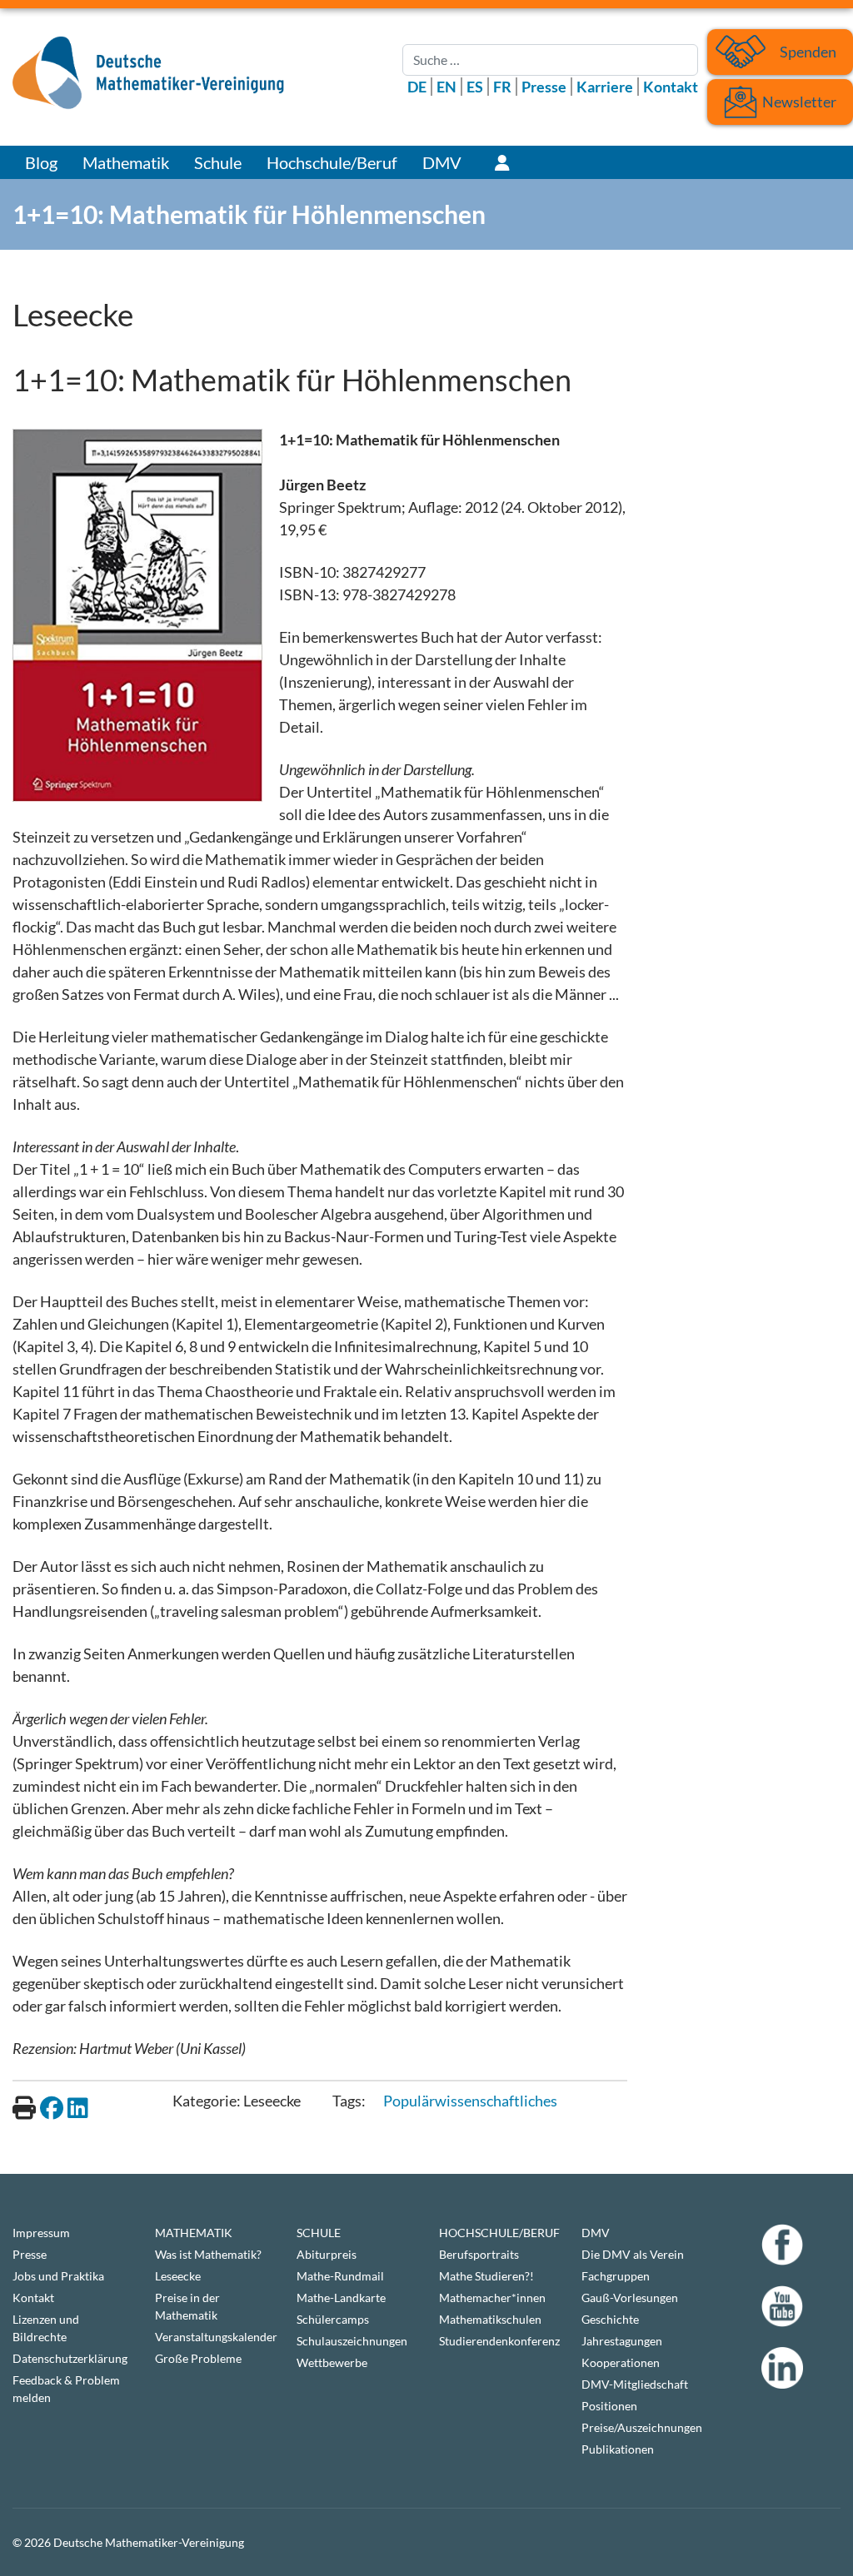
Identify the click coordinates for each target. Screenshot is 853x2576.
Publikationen (618, 2449)
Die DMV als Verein (633, 2254)
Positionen (609, 2406)
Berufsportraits (479, 2254)
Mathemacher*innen (492, 2298)
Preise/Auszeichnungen (640, 2427)
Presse (544, 87)
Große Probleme (198, 2358)
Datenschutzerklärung (70, 2358)
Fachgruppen (616, 2276)
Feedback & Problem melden (66, 2389)
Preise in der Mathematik (187, 2306)
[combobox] (550, 60)
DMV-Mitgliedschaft (635, 2384)
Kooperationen (621, 2362)
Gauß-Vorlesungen (630, 2298)
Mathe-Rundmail (340, 2276)
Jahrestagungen (622, 2341)
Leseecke (178, 2276)
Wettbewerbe (332, 2362)
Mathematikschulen (490, 2319)
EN (446, 87)
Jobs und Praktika (58, 2276)
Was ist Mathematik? (208, 2254)
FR (502, 87)
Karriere (605, 87)
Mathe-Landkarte (341, 2298)
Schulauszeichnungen (352, 2341)
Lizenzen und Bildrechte (46, 2328)
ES (475, 87)
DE (417, 87)
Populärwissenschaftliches (470, 2101)
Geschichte (610, 2319)
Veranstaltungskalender (214, 2337)
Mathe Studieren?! (486, 2276)
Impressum (41, 2233)
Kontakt (671, 87)
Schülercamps (333, 2319)
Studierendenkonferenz (498, 2341)
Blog (41, 162)
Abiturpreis (327, 2254)
